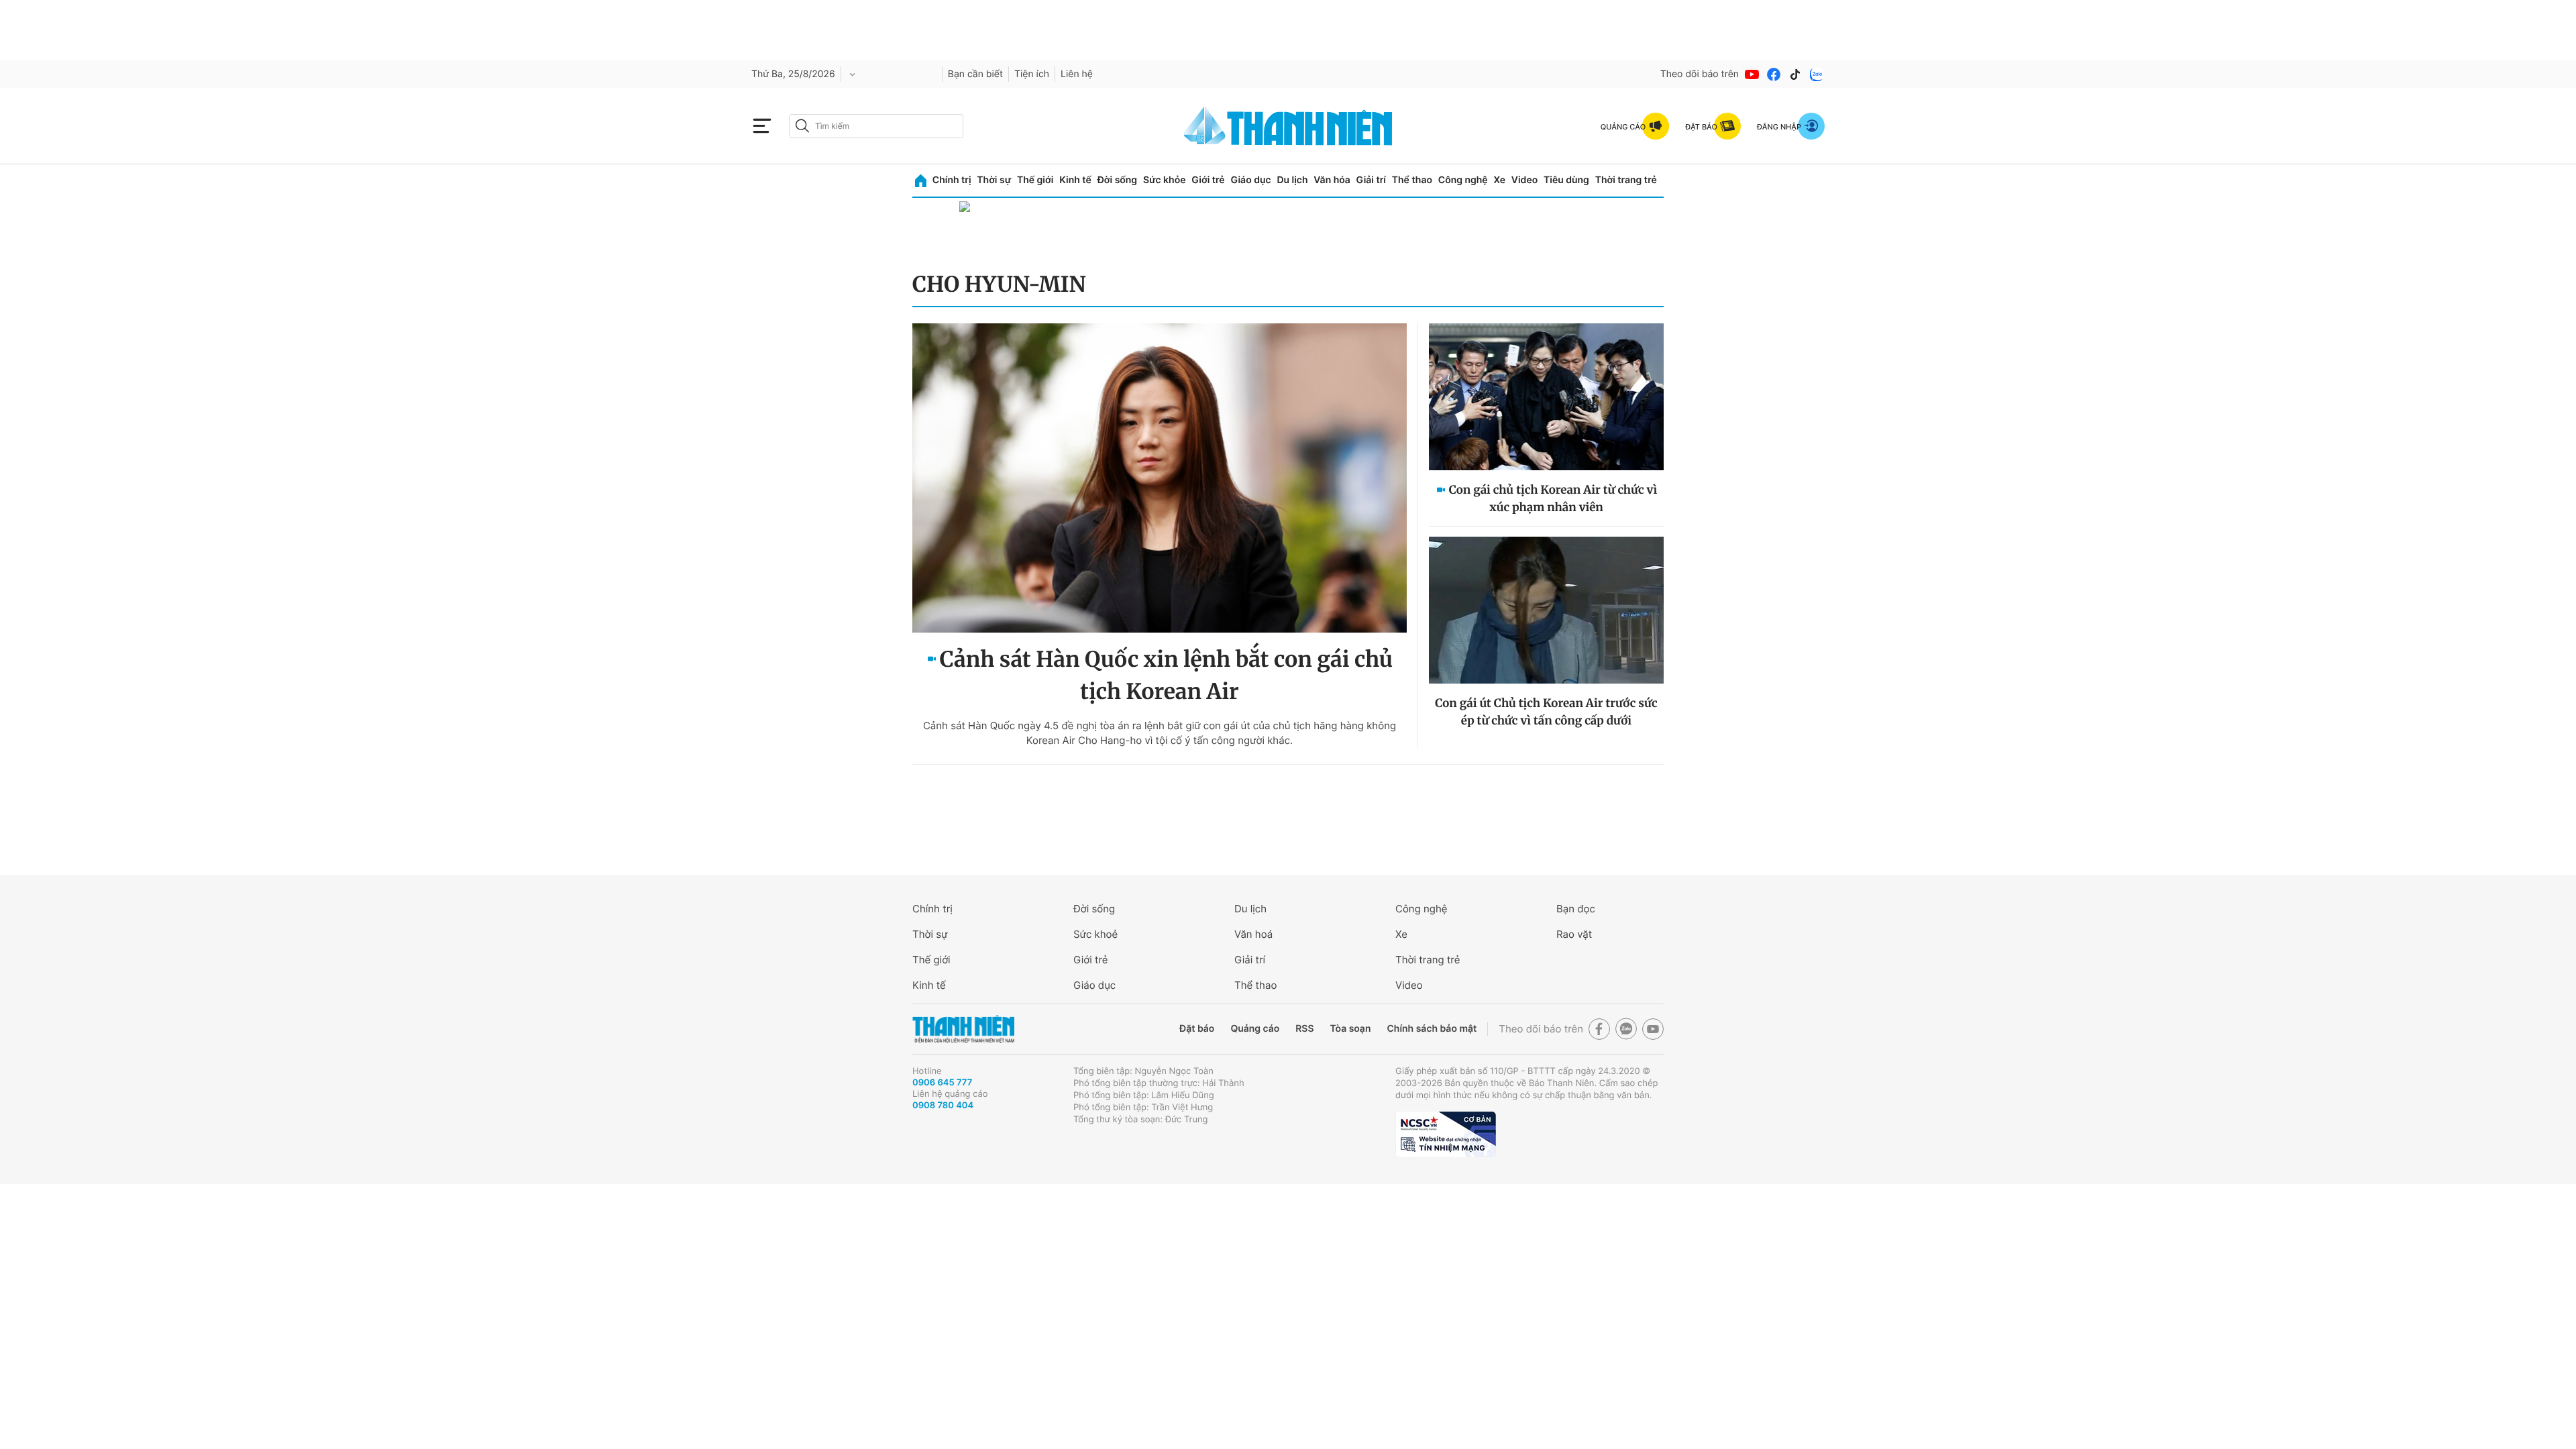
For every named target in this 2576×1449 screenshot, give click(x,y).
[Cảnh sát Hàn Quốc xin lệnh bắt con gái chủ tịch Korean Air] (1160, 478)
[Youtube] (1752, 74)
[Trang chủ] (921, 181)
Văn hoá (1253, 934)
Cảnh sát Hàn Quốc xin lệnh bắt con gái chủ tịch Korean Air (1166, 676)
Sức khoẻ (1095, 934)
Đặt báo (1197, 1029)
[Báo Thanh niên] (963, 1029)
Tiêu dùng (1566, 180)
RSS (1304, 1029)
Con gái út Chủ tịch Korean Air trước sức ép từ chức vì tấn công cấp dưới (1546, 712)
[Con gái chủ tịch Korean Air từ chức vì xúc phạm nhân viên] (1546, 397)
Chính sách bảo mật (1432, 1029)
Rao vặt (1574, 934)
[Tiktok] (1795, 74)
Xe (1499, 180)
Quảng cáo (1255, 1029)
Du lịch (1292, 180)
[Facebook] (1774, 74)
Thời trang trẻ (1626, 180)
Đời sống (1117, 180)
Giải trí (1371, 180)
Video (1524, 180)
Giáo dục (1250, 180)
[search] (876, 126)
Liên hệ (1077, 74)
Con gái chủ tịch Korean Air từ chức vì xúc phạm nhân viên (1553, 498)
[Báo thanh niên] (1288, 126)
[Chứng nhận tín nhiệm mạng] (1446, 1134)
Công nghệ (1463, 180)
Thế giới (1035, 180)
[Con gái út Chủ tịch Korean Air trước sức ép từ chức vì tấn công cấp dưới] (1546, 610)
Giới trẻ (1208, 180)
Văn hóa (1332, 180)
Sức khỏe (1165, 180)
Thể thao (1412, 180)
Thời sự (994, 180)
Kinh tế (1075, 180)
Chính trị (952, 180)
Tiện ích (1032, 74)
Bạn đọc (1576, 909)
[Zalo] (1817, 74)
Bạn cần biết (975, 74)
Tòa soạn (1351, 1029)
